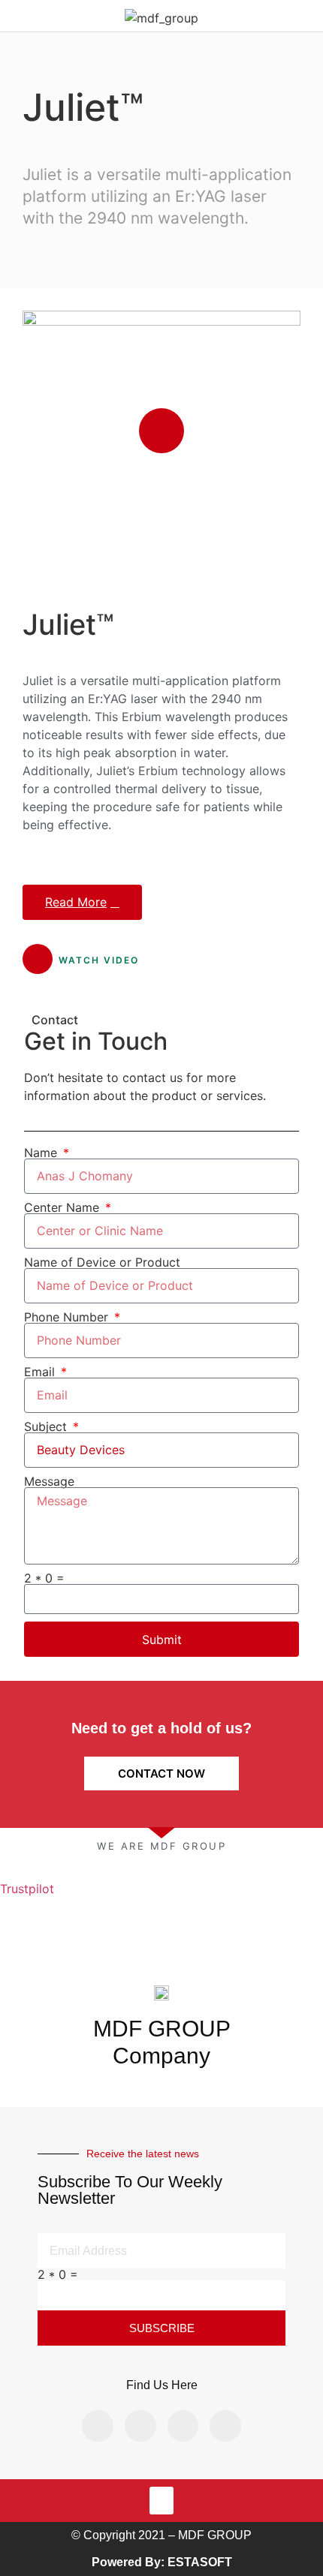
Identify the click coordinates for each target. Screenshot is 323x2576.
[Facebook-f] (98, 2426)
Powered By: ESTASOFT (162, 2562)
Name (42, 1153)
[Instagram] (140, 2426)
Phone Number (68, 1317)
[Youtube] (225, 2426)
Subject (47, 1426)
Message (49, 1481)
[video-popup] (161, 431)
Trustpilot (27, 1889)
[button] (161, 2501)
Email (41, 1372)
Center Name (63, 1207)
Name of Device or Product (102, 1262)
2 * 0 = (44, 1578)
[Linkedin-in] (183, 2426)
